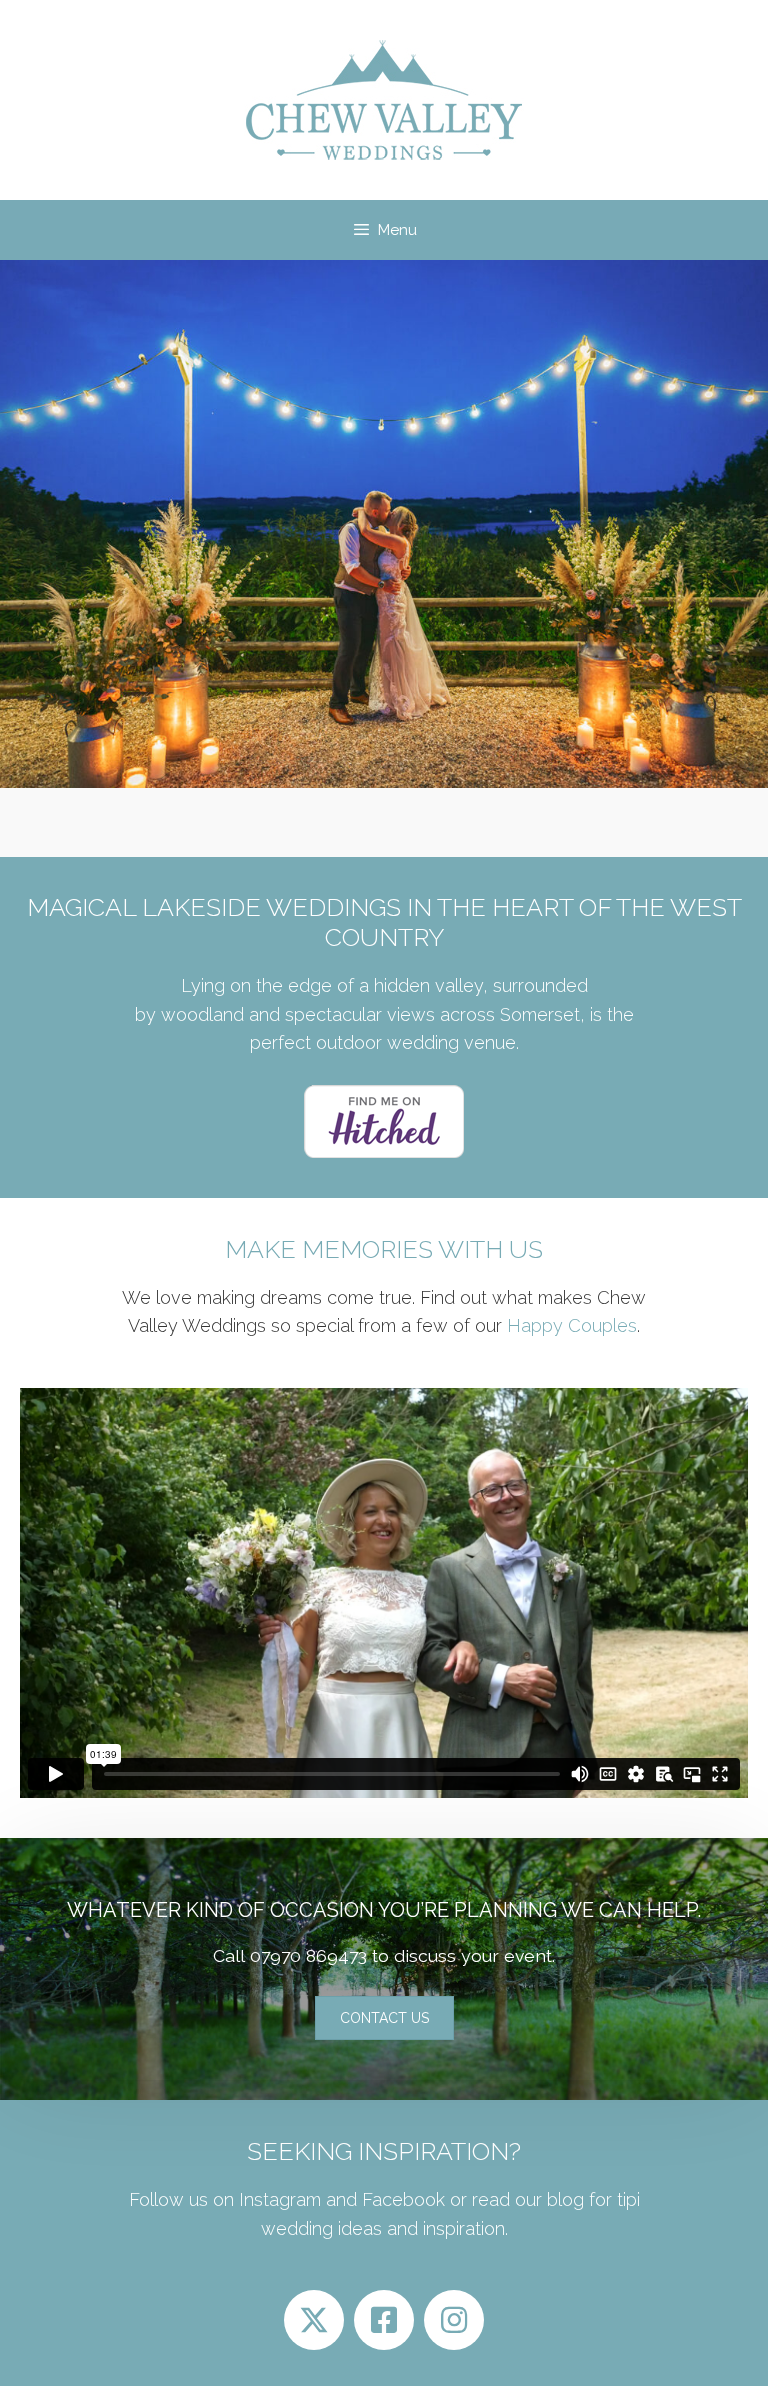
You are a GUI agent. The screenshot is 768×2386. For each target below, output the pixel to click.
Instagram (280, 2199)
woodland (202, 1014)
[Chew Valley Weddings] (384, 98)
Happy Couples (572, 1325)
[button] (384, 2018)
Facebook (403, 2199)
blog (563, 2199)
